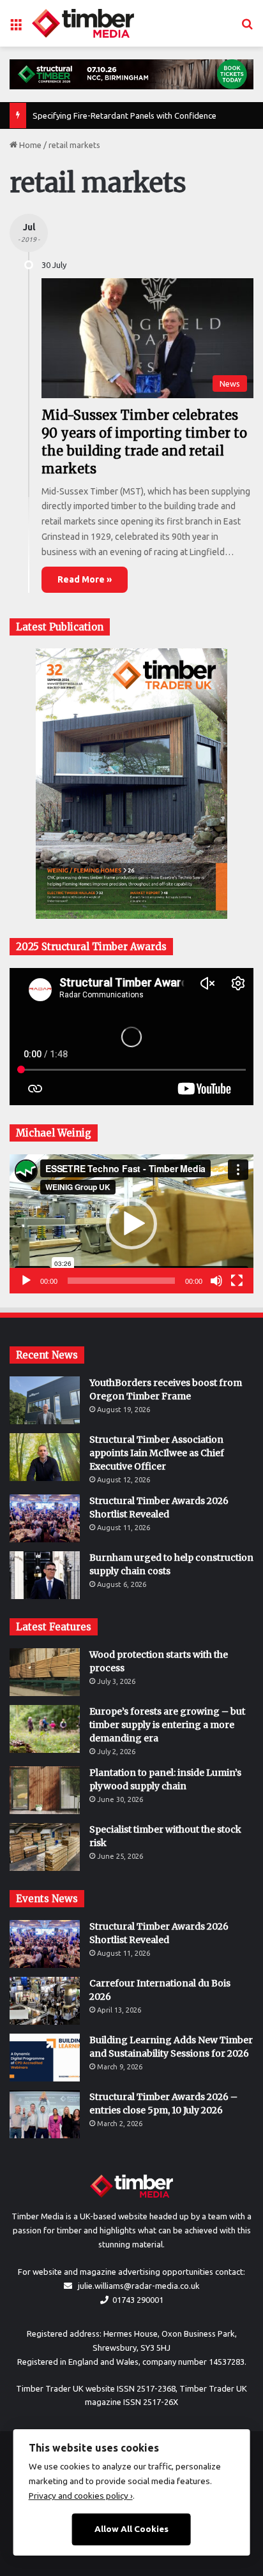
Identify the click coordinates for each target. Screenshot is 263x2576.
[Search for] (247, 28)
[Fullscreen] (237, 1281)
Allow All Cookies (131, 2529)
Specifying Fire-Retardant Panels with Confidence (124, 115)
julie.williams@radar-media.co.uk (139, 2286)
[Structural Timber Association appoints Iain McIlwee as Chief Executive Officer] (45, 1457)
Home (29, 145)
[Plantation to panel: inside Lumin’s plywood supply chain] (45, 1790)
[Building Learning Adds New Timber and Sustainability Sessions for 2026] (45, 2058)
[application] (131, 1224)
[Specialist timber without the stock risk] (45, 1847)
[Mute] (216, 1281)
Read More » (85, 579)
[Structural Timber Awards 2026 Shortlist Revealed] (45, 1518)
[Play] (26, 1281)
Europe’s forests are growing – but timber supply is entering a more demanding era (167, 1725)
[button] (131, 1224)
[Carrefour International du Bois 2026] (45, 2001)
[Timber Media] (83, 23)
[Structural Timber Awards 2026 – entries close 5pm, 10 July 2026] (45, 2114)
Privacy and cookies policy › (81, 2496)
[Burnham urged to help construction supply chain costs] (45, 1575)
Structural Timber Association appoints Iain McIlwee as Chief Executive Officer (157, 1453)
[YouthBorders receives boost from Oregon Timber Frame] (45, 1400)
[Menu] (16, 28)
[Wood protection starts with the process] (45, 1672)
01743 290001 (138, 2300)
